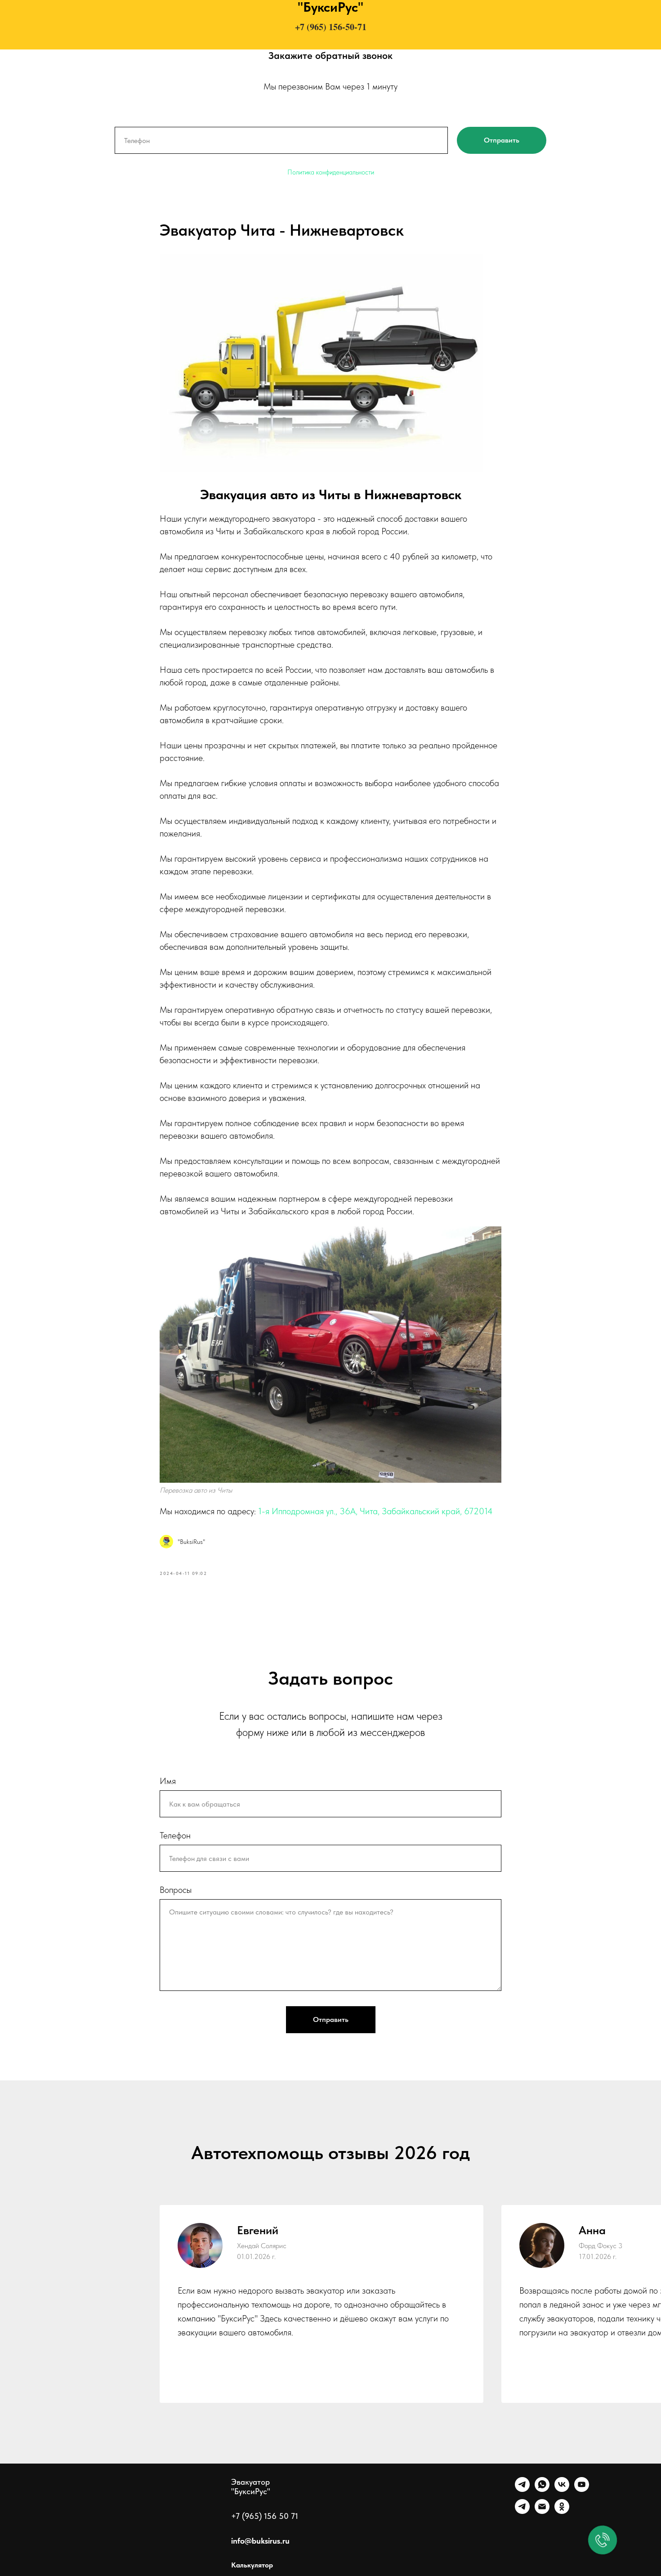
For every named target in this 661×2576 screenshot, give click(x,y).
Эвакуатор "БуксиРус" (251, 2487)
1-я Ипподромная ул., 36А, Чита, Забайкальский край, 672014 (375, 1511)
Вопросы (176, 1890)
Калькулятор (252, 2565)
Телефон (175, 1835)
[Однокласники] (562, 2511)
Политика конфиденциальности (331, 172)
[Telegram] (522, 2489)
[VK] (562, 2489)
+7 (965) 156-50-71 (331, 27)
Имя (168, 1781)
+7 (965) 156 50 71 (265, 2516)
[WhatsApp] (542, 2489)
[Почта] (542, 2511)
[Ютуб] (582, 2489)
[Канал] (522, 2511)
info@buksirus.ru (260, 2541)
